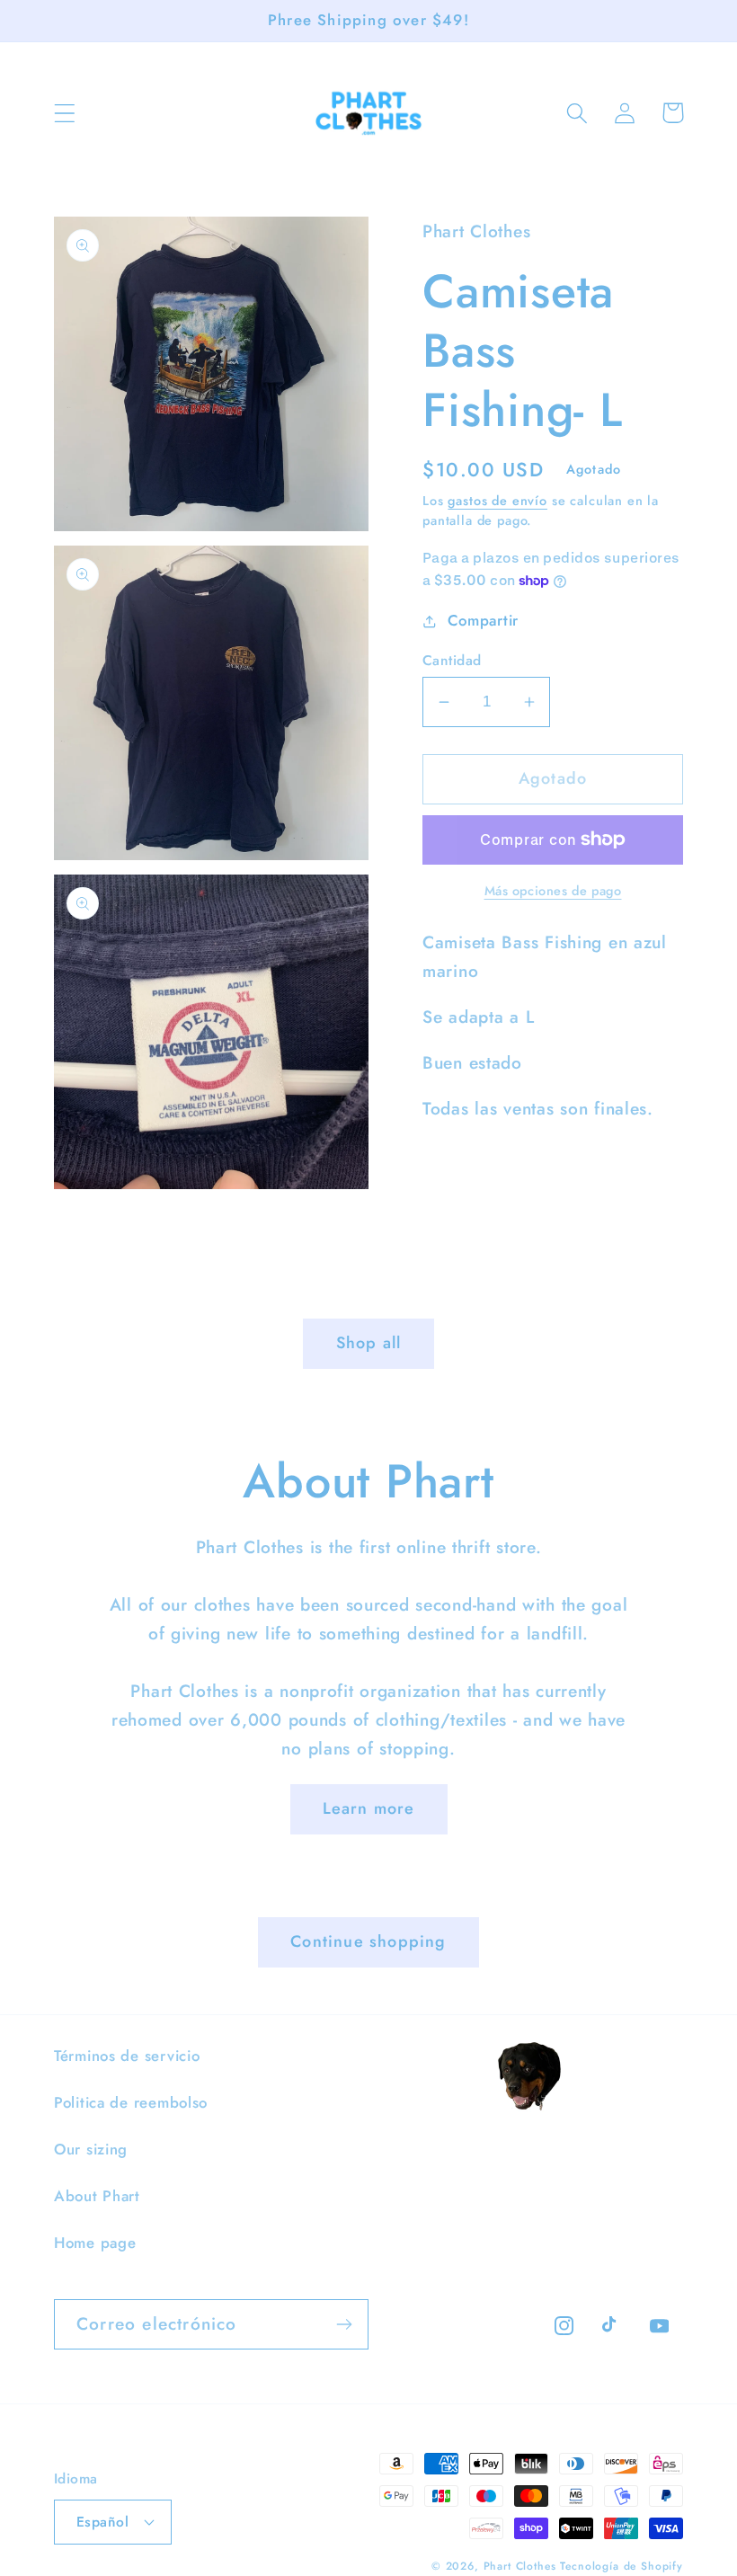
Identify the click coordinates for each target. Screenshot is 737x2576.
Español (102, 2522)
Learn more (369, 1808)
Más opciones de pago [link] (553, 891)
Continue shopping (368, 1941)
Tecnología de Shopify (622, 2566)
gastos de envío (497, 501)
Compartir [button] (483, 620)
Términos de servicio (127, 2056)
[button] (65, 113)
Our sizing (91, 2149)
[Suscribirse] (344, 2324)
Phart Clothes (520, 2566)
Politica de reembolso (131, 2102)
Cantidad (452, 661)
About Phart (97, 2196)
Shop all (369, 1343)
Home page (95, 2243)
